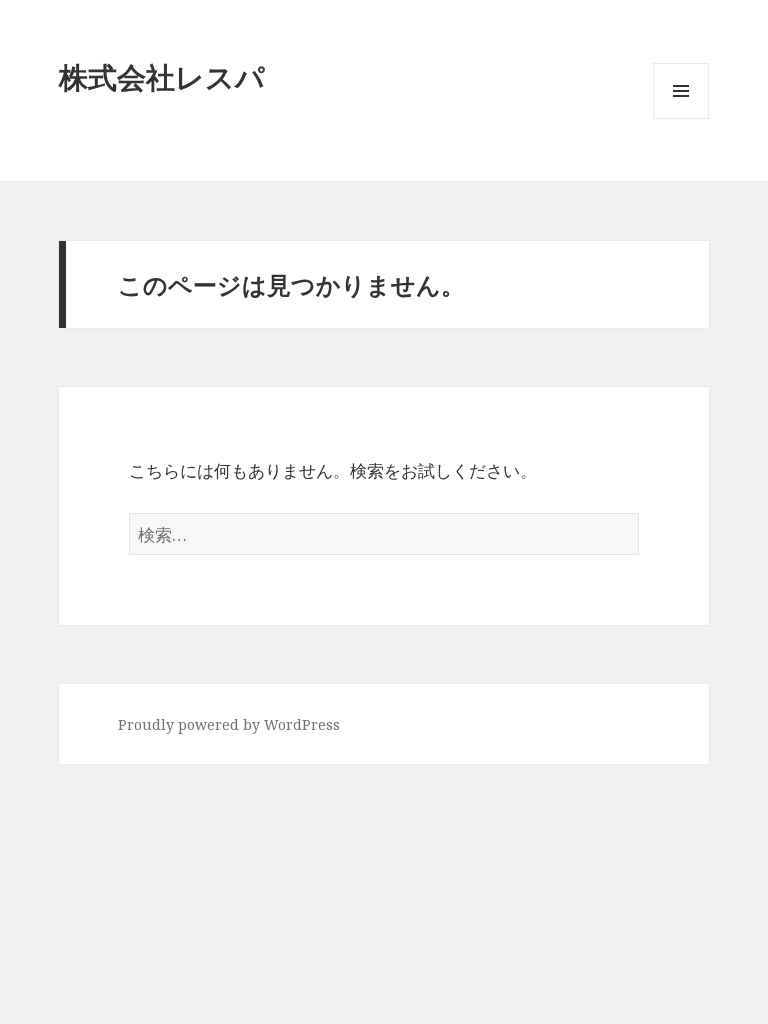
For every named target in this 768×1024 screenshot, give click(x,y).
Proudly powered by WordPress (229, 724)
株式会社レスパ (162, 76)
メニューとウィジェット (681, 118)
